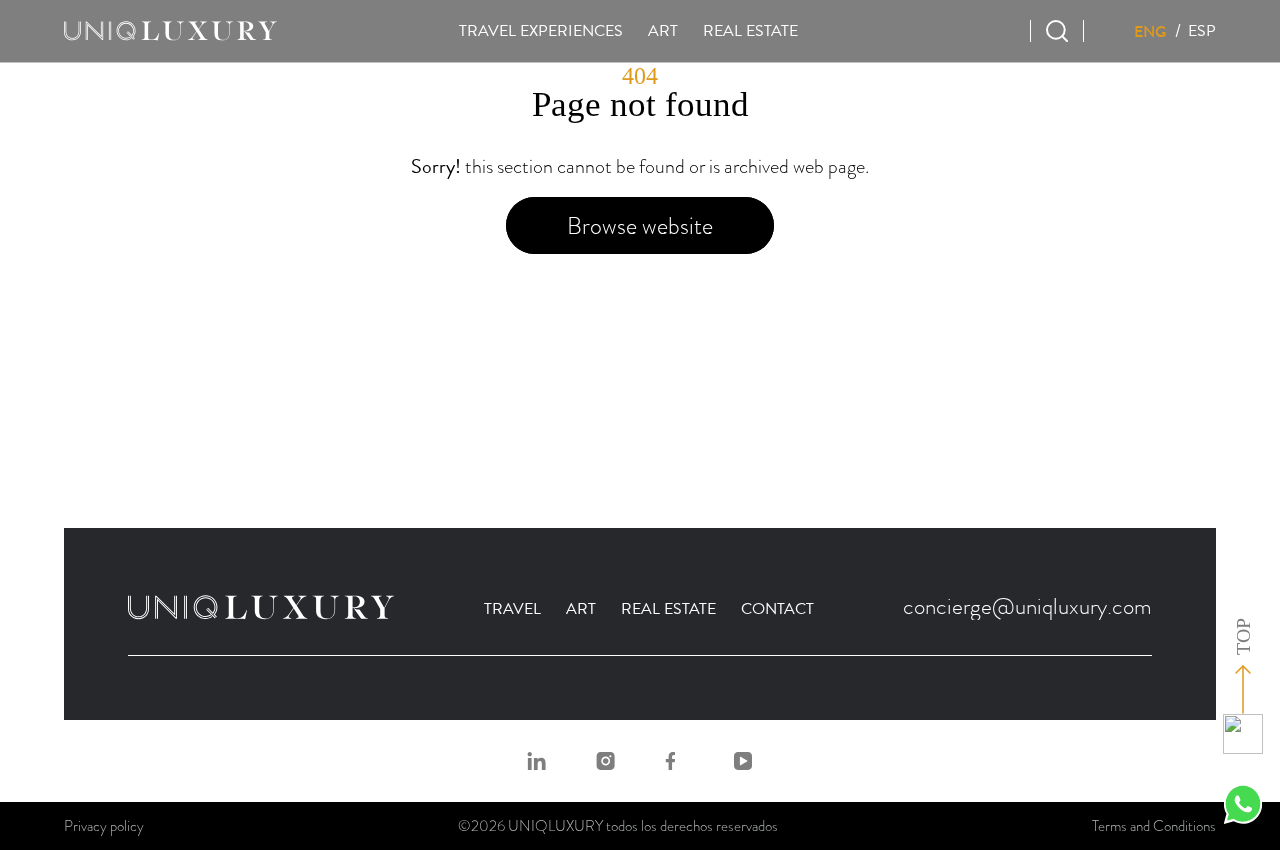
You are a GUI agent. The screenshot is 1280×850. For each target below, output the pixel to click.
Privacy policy (104, 826)
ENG (1150, 31)
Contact (777, 609)
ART (663, 31)
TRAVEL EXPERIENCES (541, 31)
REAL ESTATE (750, 31)
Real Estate (668, 609)
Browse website (640, 225)
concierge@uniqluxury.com (1027, 606)
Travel (512, 609)
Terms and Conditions (1154, 826)
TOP (1243, 636)
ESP (1202, 31)
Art (581, 609)
